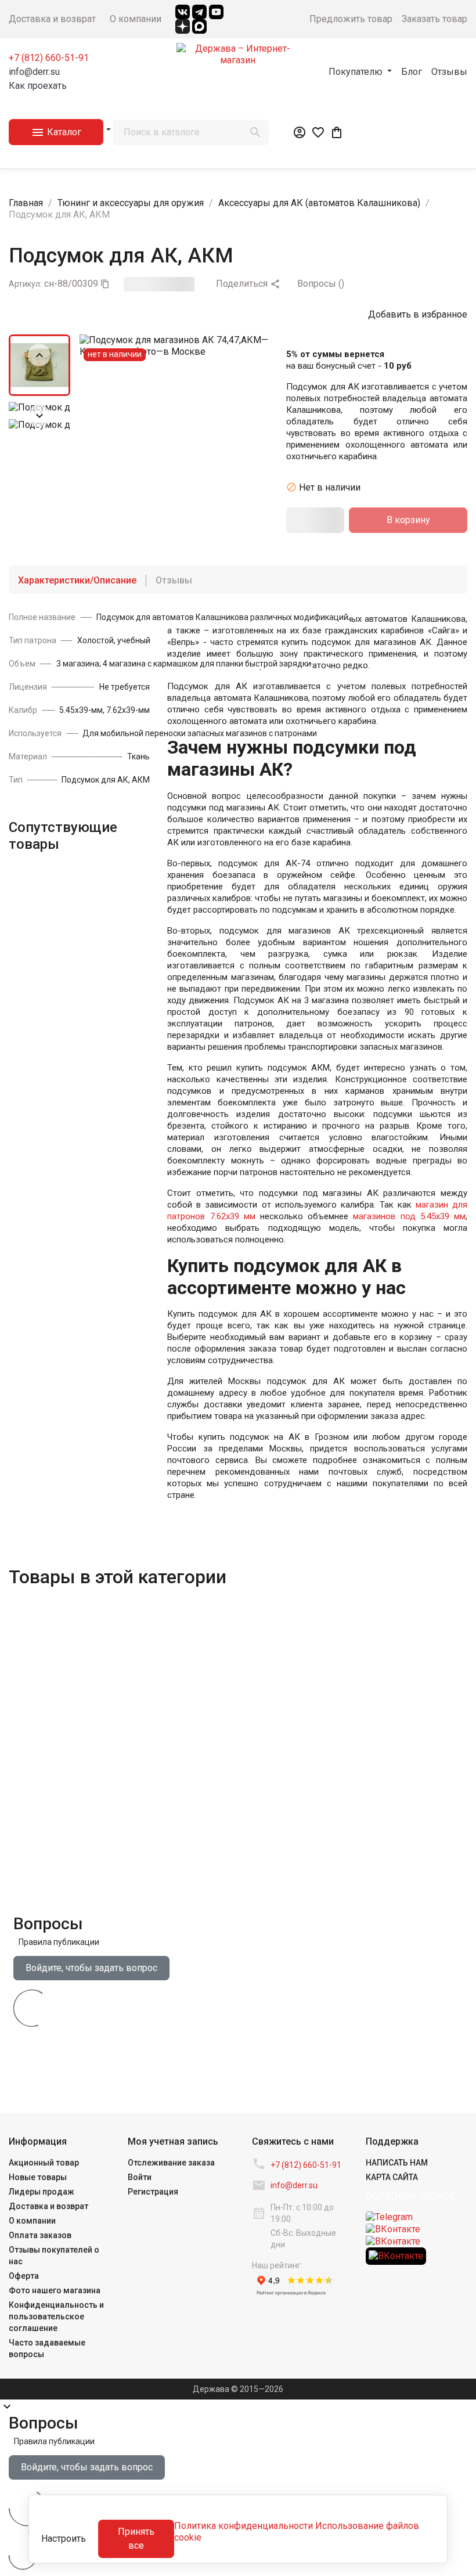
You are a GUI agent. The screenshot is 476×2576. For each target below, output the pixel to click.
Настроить (64, 2539)
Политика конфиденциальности (244, 2526)
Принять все (136, 2539)
